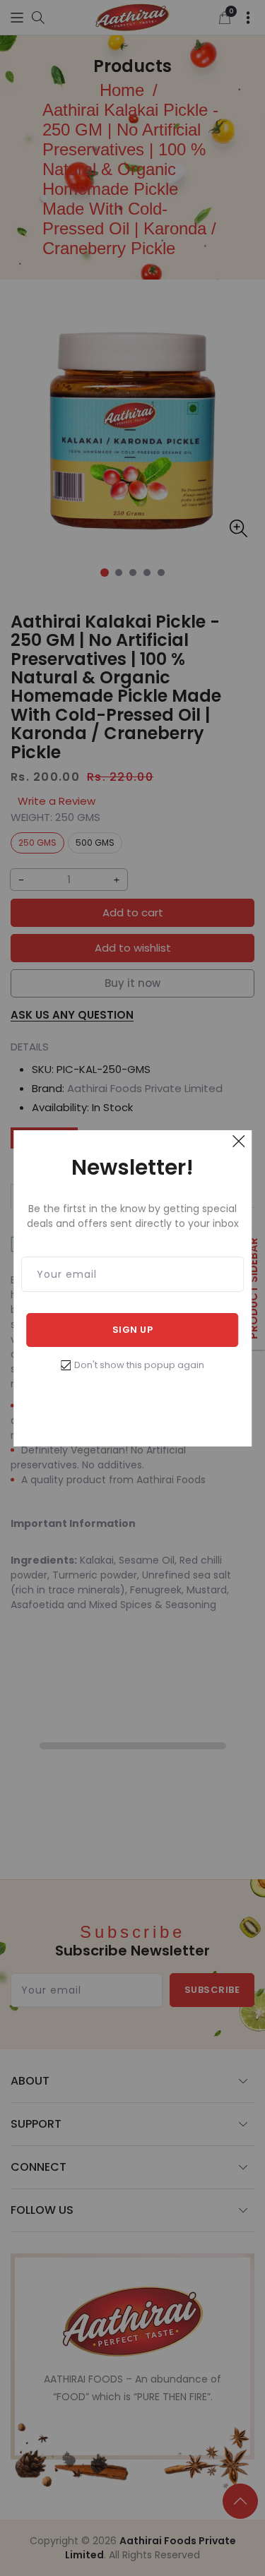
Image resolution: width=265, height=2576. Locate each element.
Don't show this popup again (139, 1365)
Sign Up (133, 1330)
